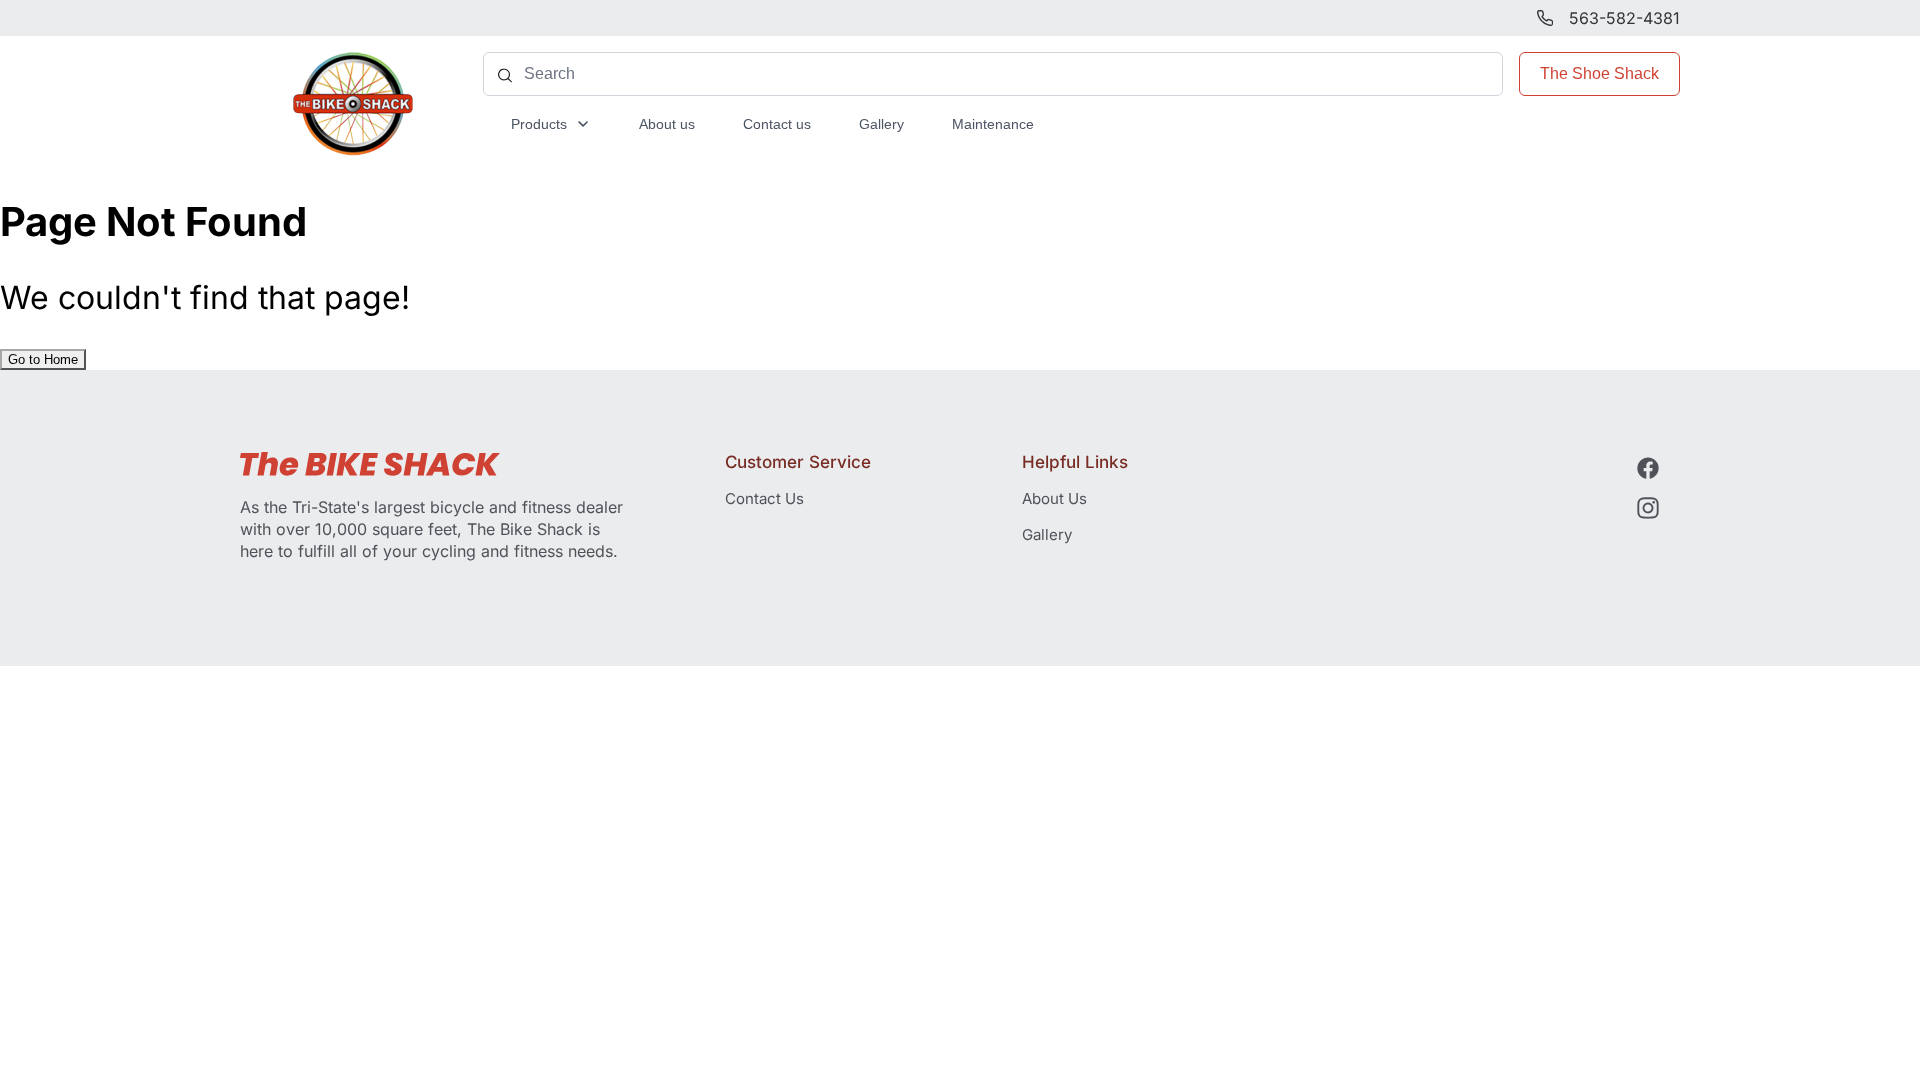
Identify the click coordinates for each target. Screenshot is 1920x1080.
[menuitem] (551, 124)
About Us (1054, 498)
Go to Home (43, 359)
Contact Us (764, 498)
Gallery (1047, 534)
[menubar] (772, 124)
